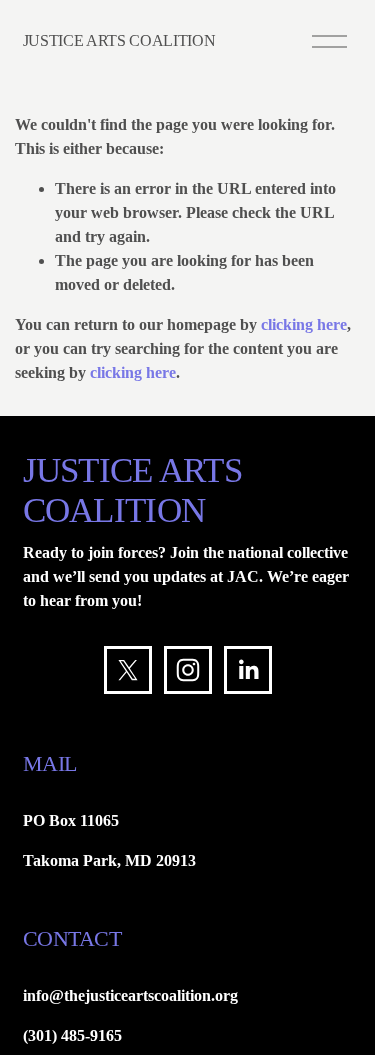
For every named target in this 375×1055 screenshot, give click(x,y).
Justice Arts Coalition (119, 40)
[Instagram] (188, 670)
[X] (128, 670)
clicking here (304, 324)
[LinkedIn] (248, 670)
